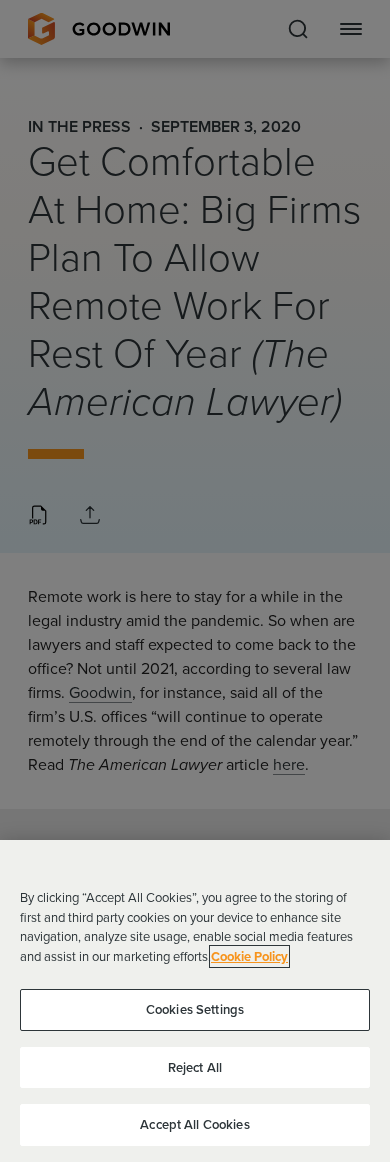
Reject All (195, 1067)
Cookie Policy (249, 956)
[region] (195, 1001)
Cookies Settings (195, 1009)
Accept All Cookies (194, 1124)
